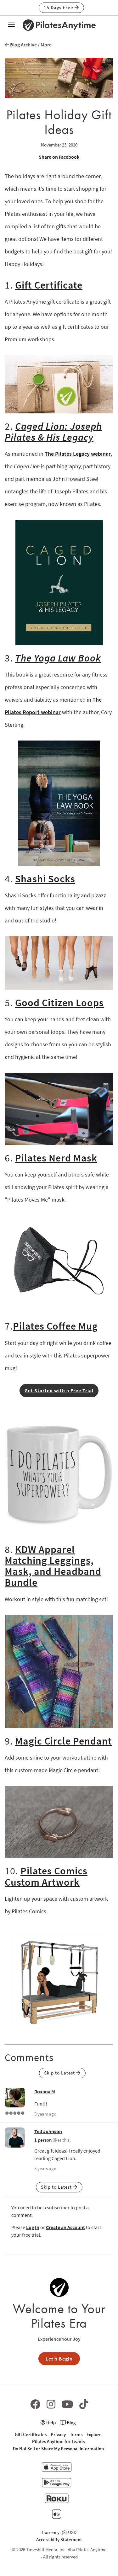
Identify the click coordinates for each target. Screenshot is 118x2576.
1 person (43, 2140)
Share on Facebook (59, 157)
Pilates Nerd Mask (56, 1158)
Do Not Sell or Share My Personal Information (58, 2449)
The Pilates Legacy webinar (78, 454)
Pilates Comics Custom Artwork (46, 1876)
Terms (76, 2434)
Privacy (58, 2434)
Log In (33, 2227)
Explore (94, 2434)
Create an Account (65, 2227)
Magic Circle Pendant (64, 1741)
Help (51, 2422)
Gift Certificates (31, 2434)
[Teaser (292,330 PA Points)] (15, 2112)
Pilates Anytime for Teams (58, 2441)
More (46, 45)
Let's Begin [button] (59, 2359)
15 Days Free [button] (59, 7)
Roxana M (45, 2091)
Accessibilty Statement (59, 2539)
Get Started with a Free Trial (59, 1390)
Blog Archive (23, 45)
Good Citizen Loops (59, 1003)
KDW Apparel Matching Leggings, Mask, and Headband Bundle (53, 1566)
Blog (71, 2422)
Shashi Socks (45, 879)
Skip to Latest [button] (60, 2073)
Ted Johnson (48, 2131)
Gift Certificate (49, 285)
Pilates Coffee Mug (55, 1326)
